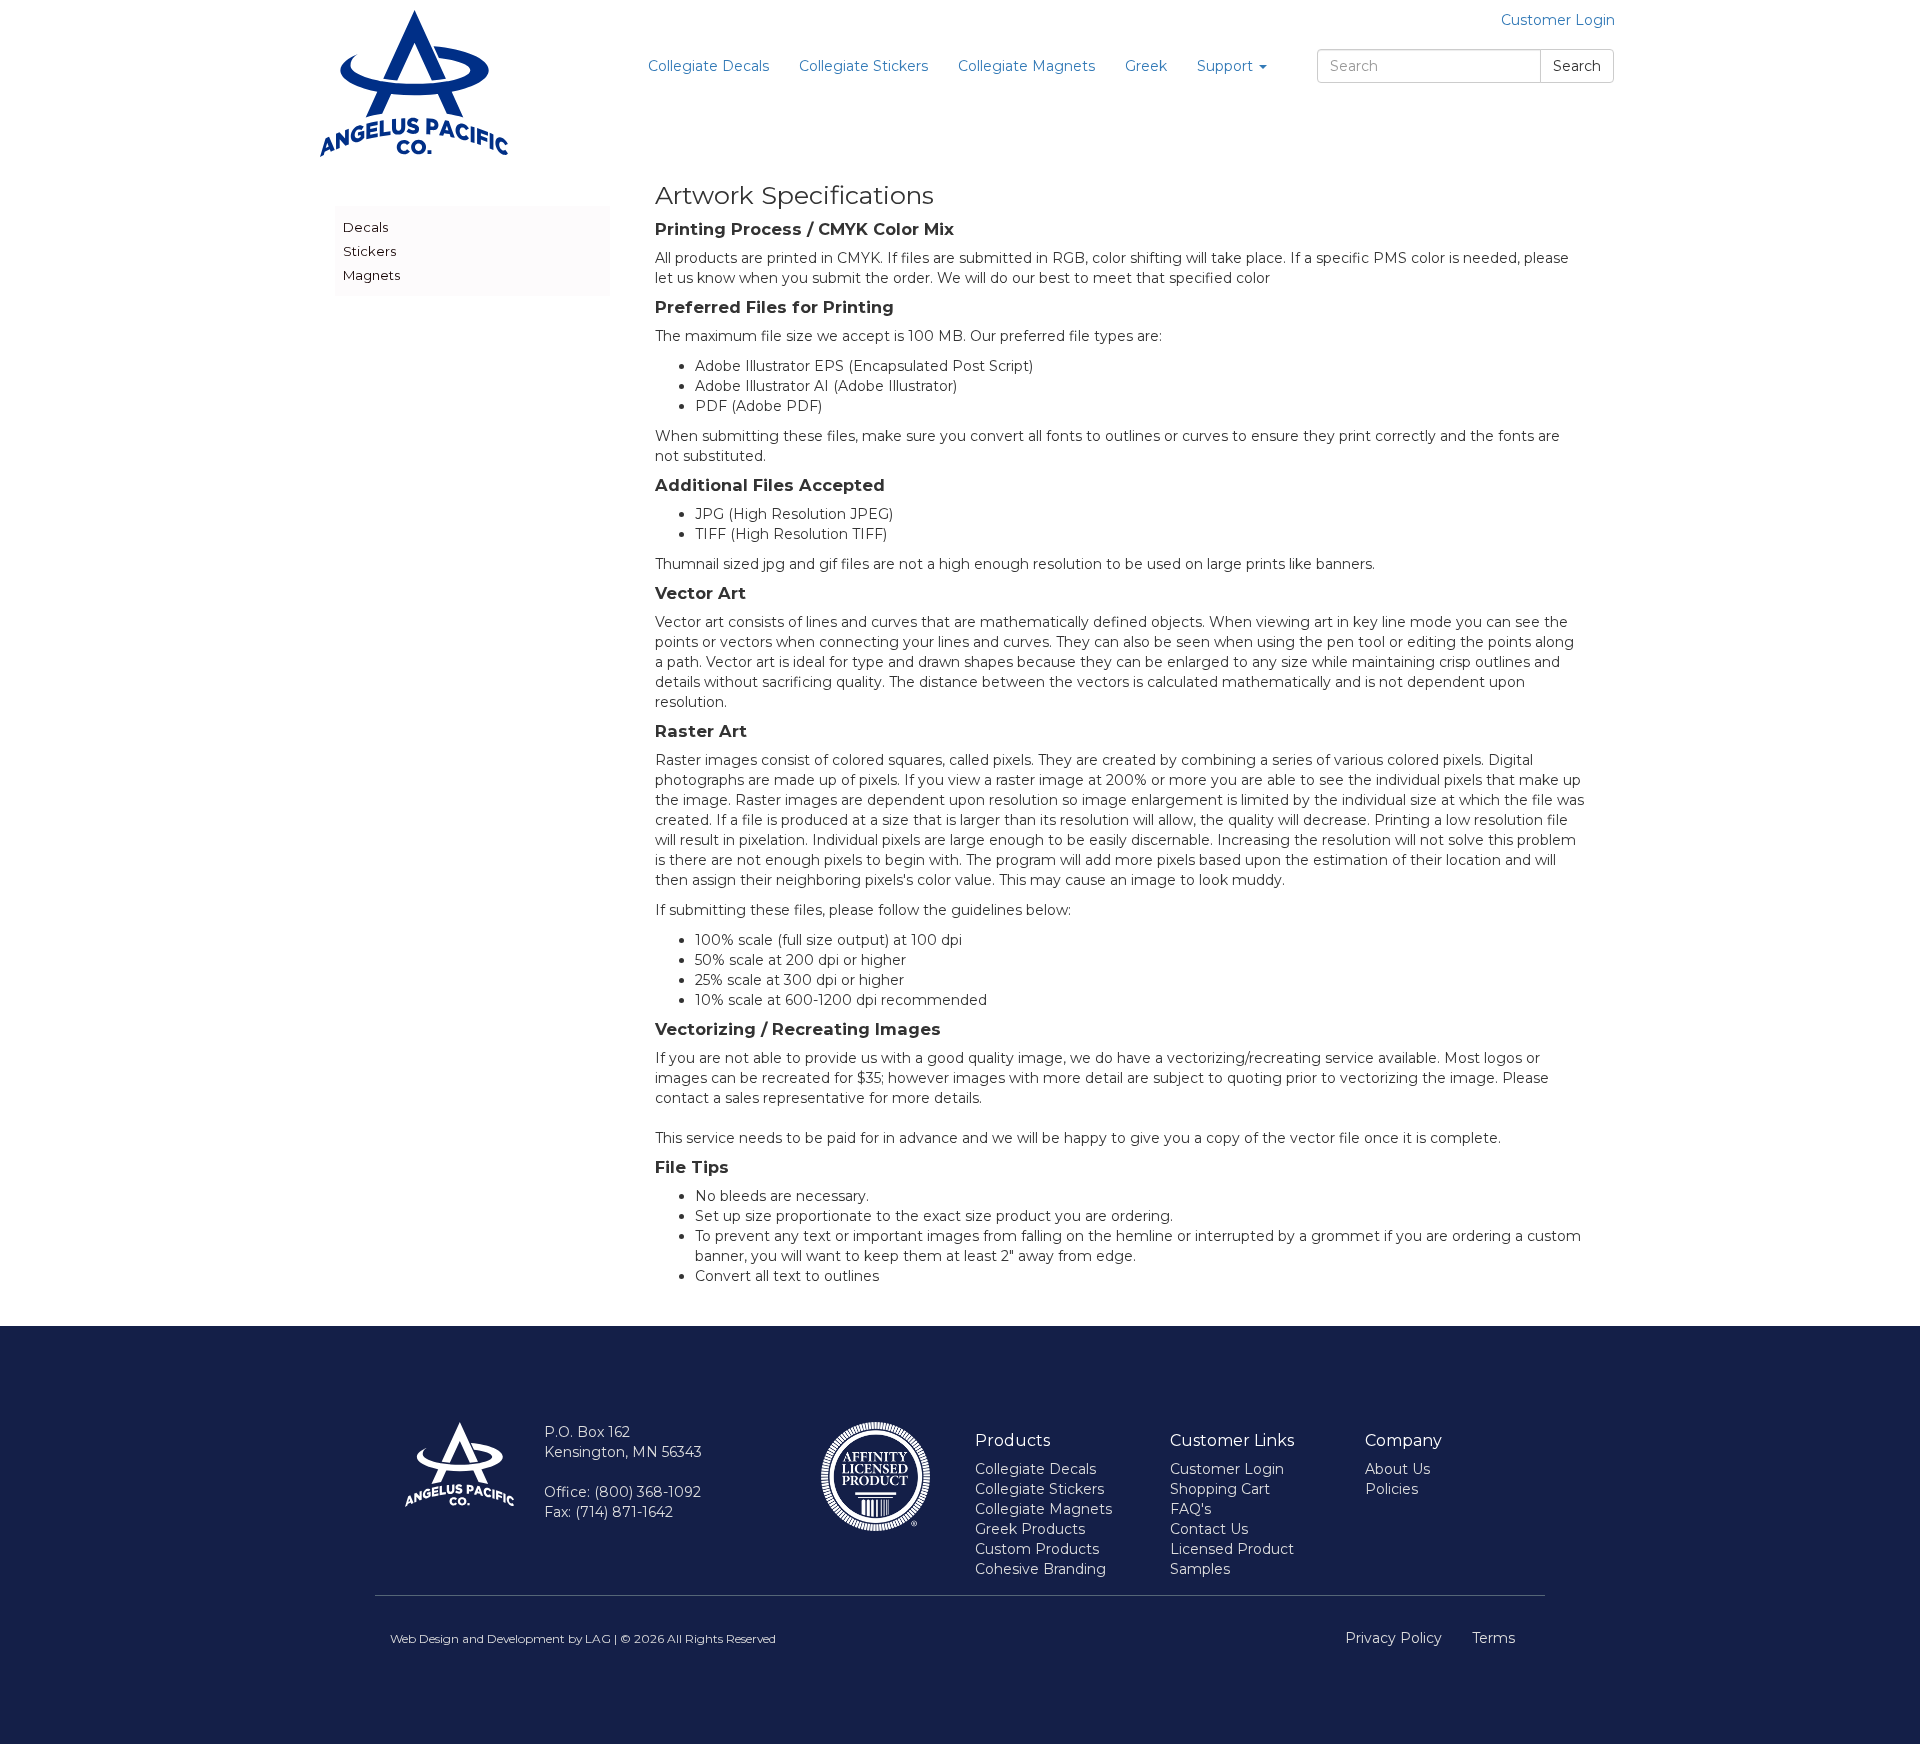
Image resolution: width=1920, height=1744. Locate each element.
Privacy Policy (1393, 1638)
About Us (1397, 1469)
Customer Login (1558, 20)
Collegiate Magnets (1026, 66)
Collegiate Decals (708, 66)
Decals (365, 227)
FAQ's (1190, 1509)
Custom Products (1037, 1549)
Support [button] (1227, 66)
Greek (1146, 66)
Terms (1493, 1638)
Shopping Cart (1220, 1489)
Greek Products (1030, 1529)
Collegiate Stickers (863, 66)
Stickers (369, 251)
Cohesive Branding (1040, 1569)
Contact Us (1209, 1529)
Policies (1391, 1489)
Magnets (371, 275)
